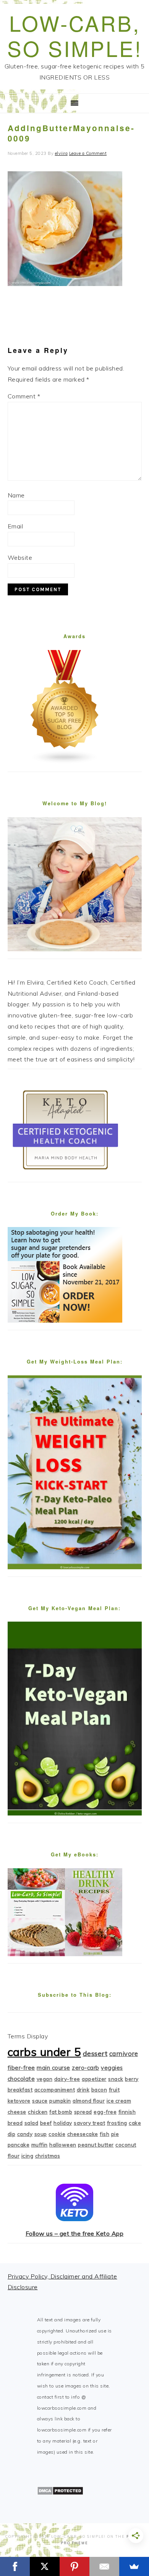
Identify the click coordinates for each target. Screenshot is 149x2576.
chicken (38, 2112)
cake (135, 2123)
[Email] (104, 2566)
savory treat (89, 2123)
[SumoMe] (134, 2566)
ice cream (119, 2101)
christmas (48, 2156)
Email (15, 526)
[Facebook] (15, 2566)
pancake (19, 2145)
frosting (117, 2123)
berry (132, 2079)
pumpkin (60, 2101)
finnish (127, 2112)
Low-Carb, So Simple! (75, 35)
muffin (40, 2145)
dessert (95, 2053)
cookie (57, 2134)
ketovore (19, 2101)
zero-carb (86, 2068)
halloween (63, 2145)
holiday (63, 2123)
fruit (114, 2090)
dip (12, 2134)
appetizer (94, 2079)
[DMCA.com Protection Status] (60, 2493)
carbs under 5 (45, 2052)
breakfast (20, 2090)
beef (46, 2123)
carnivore (124, 2053)
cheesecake (83, 2134)
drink (83, 2090)
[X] (45, 2566)
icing (28, 2156)
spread (83, 2112)
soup (41, 2134)
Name (16, 495)
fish (104, 2134)
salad (32, 2123)
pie (115, 2134)
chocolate (21, 2079)
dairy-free (67, 2079)
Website (20, 557)
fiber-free (21, 2068)
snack (116, 2079)
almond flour (89, 2101)
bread (15, 2123)
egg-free (105, 2112)
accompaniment (55, 2090)
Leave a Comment (88, 153)
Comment (24, 396)
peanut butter (96, 2145)
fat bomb (61, 2112)
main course (53, 2068)
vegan (45, 2079)
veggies (112, 2068)
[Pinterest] (74, 2566)
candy (25, 2134)
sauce (40, 2101)
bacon (99, 2090)
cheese (17, 2112)
